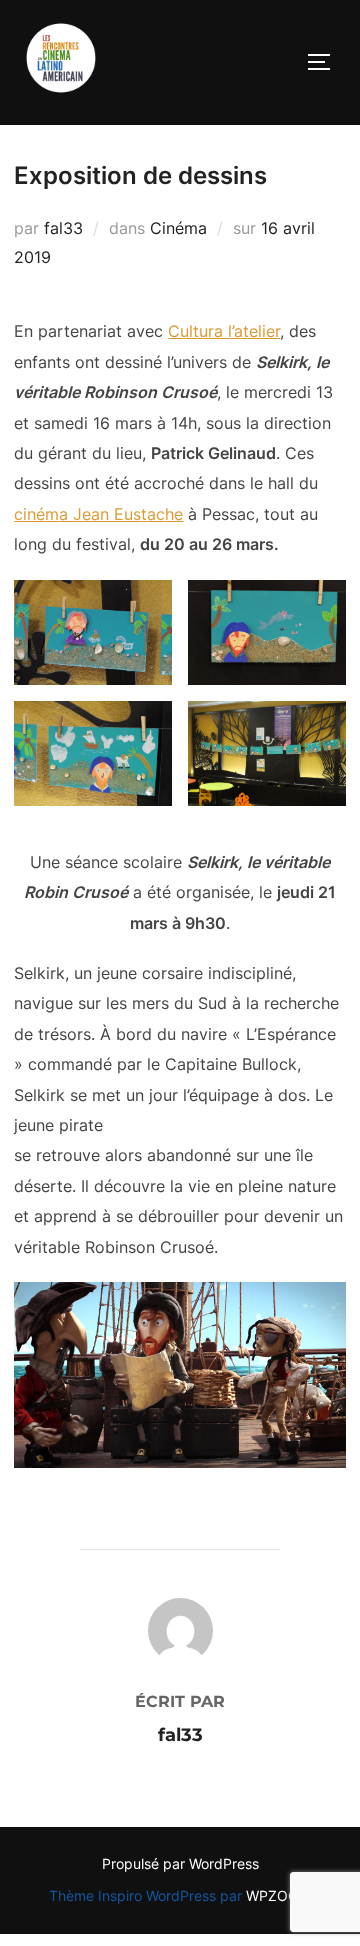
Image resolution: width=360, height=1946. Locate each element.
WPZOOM (278, 1895)
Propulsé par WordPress (180, 1863)
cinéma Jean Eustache (98, 514)
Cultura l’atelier (224, 331)
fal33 (63, 228)
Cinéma (178, 228)
